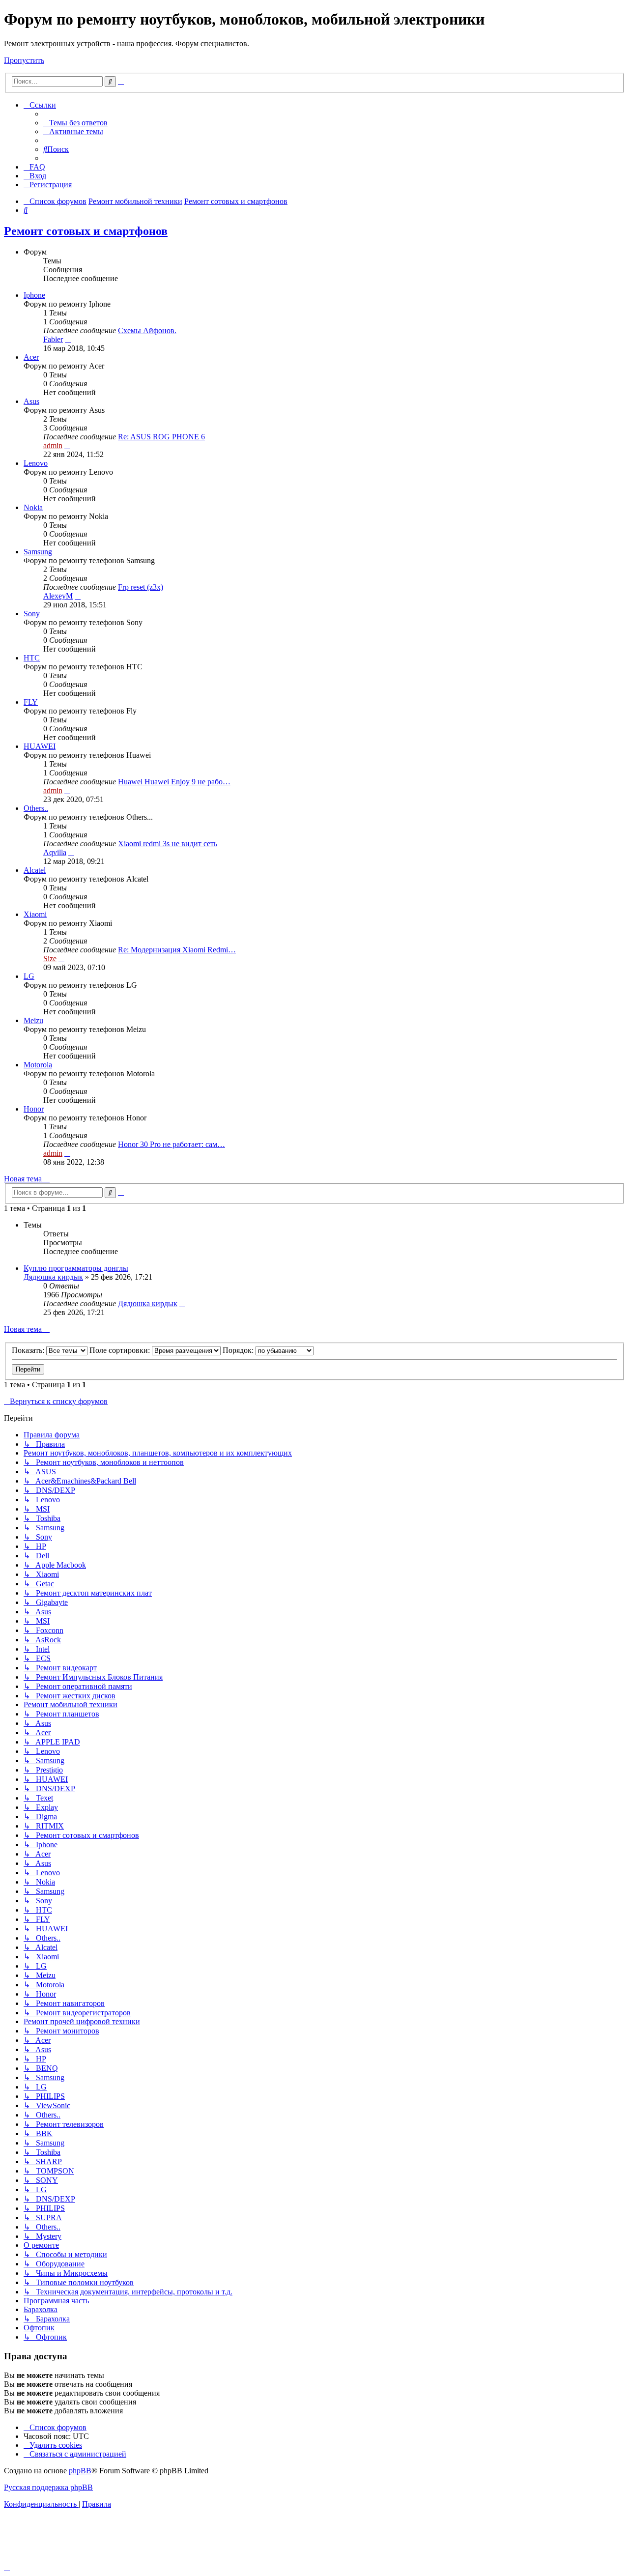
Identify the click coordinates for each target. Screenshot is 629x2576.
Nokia (33, 507)
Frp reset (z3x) (141, 587)
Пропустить (24, 60)
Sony (32, 614)
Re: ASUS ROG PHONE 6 (161, 437)
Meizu (33, 1020)
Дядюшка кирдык (53, 1277)
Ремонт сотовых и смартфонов (86, 231)
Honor (34, 1109)
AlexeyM (58, 596)
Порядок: (239, 1350)
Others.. (36, 808)
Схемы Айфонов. (147, 330)
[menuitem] (75, 123)
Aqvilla (55, 852)
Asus (31, 401)
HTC (32, 658)
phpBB (80, 2471)
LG (29, 976)
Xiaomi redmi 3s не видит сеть (168, 844)
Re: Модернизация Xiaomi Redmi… (177, 950)
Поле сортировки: (121, 1350)
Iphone (34, 295)
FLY (31, 702)
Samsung (38, 552)
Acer (31, 357)
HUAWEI (40, 746)
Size (50, 959)
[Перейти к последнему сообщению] (182, 1303)
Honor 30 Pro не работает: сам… (172, 1144)
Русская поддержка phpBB (48, 2487)
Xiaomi (35, 914)
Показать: (29, 1350)
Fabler (53, 339)
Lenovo (36, 463)
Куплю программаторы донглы (76, 1268)
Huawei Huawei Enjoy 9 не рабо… (174, 782)
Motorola (38, 1065)
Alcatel (35, 870)
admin (53, 445)
